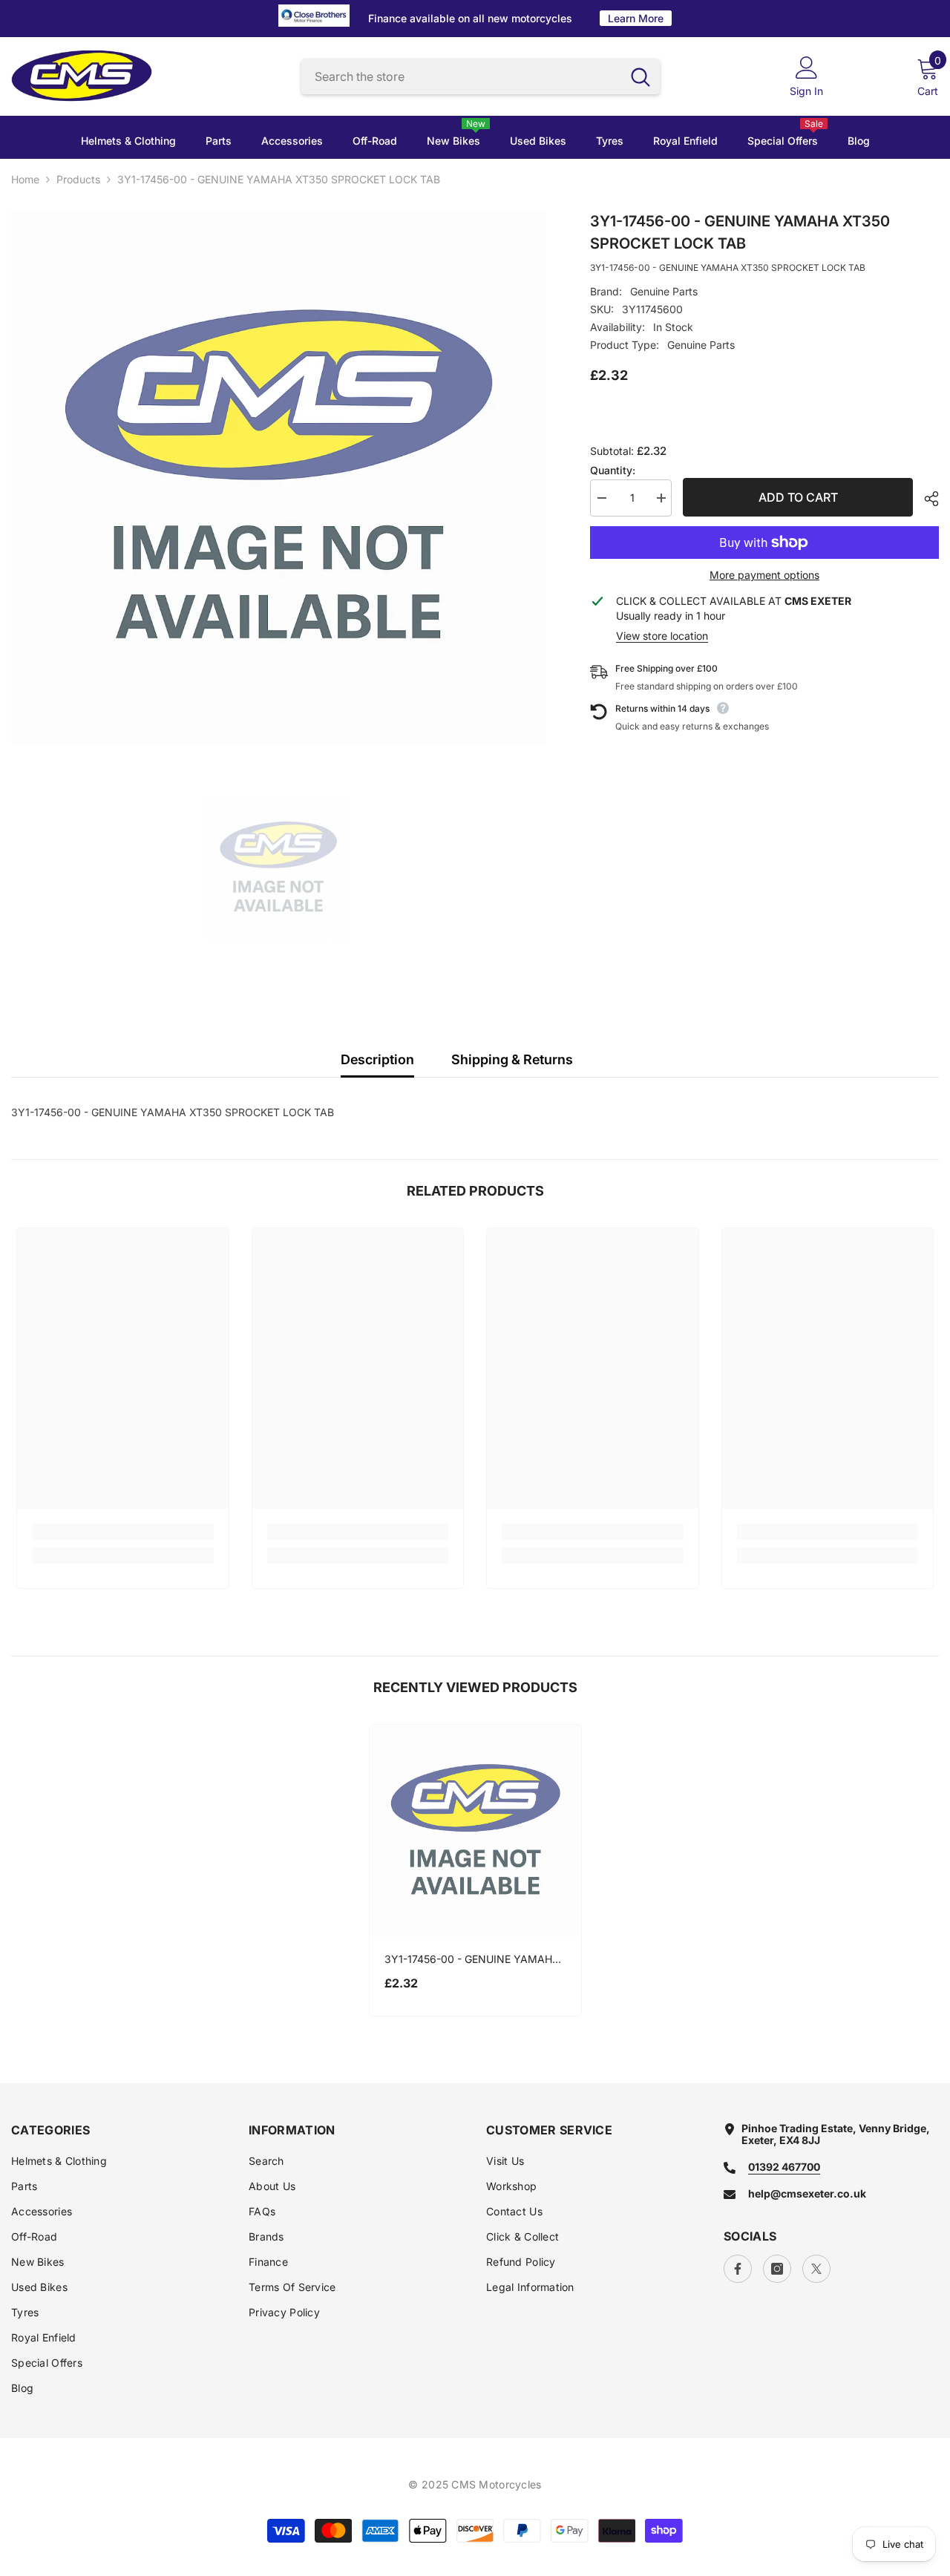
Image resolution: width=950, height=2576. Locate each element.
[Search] (481, 77)
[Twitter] (816, 2269)
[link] (123, 1532)
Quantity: (613, 471)
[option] (278, 477)
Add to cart (798, 497)
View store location (662, 636)
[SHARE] (926, 499)
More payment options (764, 575)
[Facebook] (738, 2269)
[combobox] (461, 77)
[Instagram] (777, 2269)
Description (377, 1059)
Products (78, 180)
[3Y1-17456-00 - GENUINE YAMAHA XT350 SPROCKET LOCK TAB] (475, 1831)
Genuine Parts (664, 291)
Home (25, 180)
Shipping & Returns (512, 1059)
